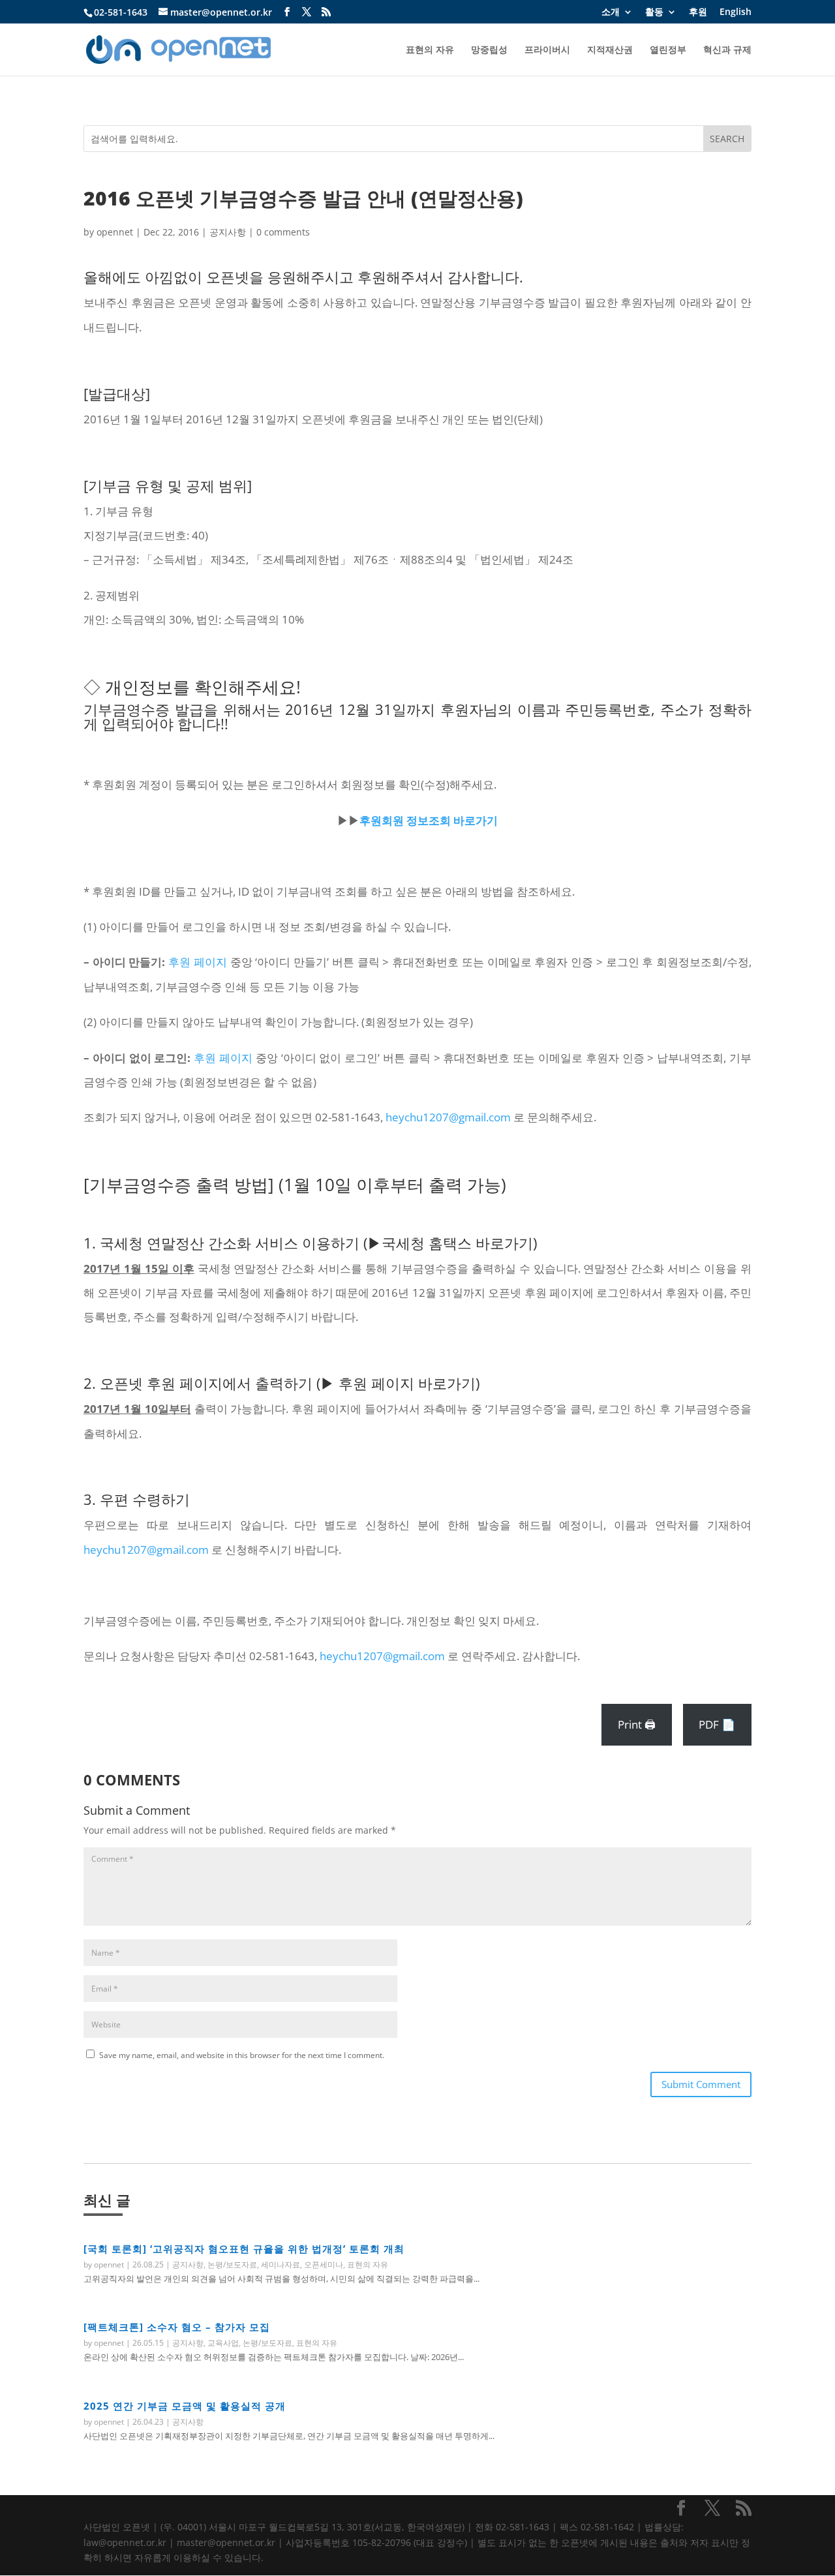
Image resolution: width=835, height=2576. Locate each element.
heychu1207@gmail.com (448, 1117)
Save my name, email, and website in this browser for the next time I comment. (242, 2055)
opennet (115, 232)
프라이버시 (547, 50)
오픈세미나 (324, 2265)
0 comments (283, 232)
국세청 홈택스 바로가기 (457, 1243)
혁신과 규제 (727, 50)
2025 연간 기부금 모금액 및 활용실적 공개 (185, 2406)
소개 (611, 12)
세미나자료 (281, 2265)
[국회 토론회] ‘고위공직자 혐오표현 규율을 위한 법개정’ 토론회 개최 (244, 2249)
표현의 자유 (430, 50)
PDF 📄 (717, 1724)
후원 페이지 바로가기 (407, 1383)
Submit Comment (701, 2084)
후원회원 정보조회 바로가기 (429, 820)
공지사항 (228, 232)
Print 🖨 (637, 1724)
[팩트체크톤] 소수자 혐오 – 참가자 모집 (177, 2327)
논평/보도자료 (232, 2265)
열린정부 (668, 50)
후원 (698, 12)
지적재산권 (610, 50)
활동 (654, 12)
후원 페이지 (198, 962)
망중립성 (489, 50)
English (736, 12)
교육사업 (223, 2343)
